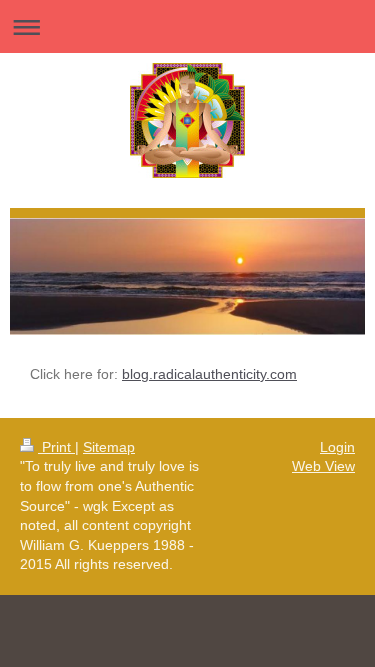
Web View (323, 466)
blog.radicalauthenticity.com (209, 374)
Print (56, 447)
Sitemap (109, 447)
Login (337, 447)
